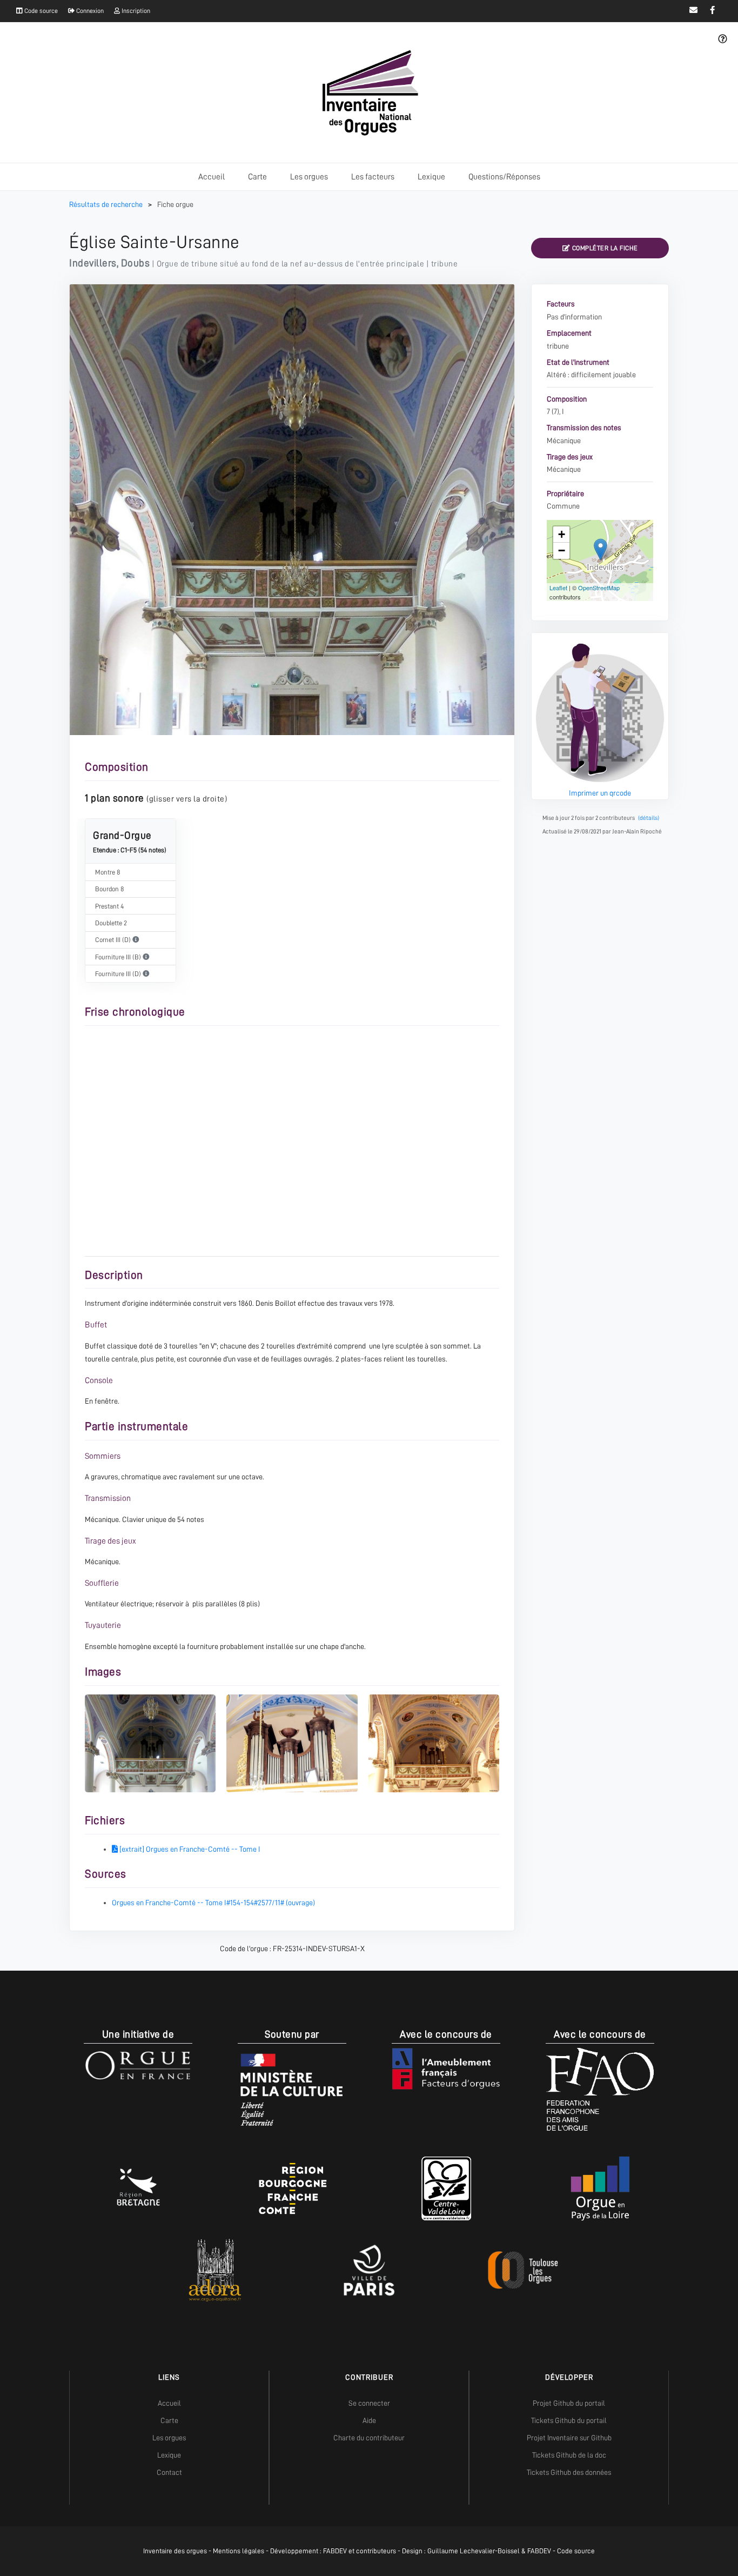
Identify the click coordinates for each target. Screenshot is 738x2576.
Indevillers (93, 263)
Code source (40, 11)
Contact (169, 2472)
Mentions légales (239, 2551)
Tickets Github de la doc (569, 2455)
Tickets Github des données (569, 2472)
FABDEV (335, 2551)
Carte (257, 177)
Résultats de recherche (107, 204)
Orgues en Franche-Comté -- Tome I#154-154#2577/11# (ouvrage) (213, 1903)
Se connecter (369, 2403)
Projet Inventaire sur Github (569, 2438)
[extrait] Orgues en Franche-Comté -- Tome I (189, 1849)
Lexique (431, 177)
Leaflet (558, 588)
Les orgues (309, 177)
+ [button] (562, 534)
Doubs (136, 263)
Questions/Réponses (504, 177)
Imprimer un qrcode (600, 793)
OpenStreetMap (599, 588)
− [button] (562, 550)
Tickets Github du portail (569, 2420)
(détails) (649, 818)
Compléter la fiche (604, 248)
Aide (369, 2420)
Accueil (212, 177)
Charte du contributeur (369, 2438)
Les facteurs (373, 177)
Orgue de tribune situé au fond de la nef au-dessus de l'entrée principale (291, 264)
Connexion (89, 11)
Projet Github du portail (569, 2403)
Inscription (135, 11)
